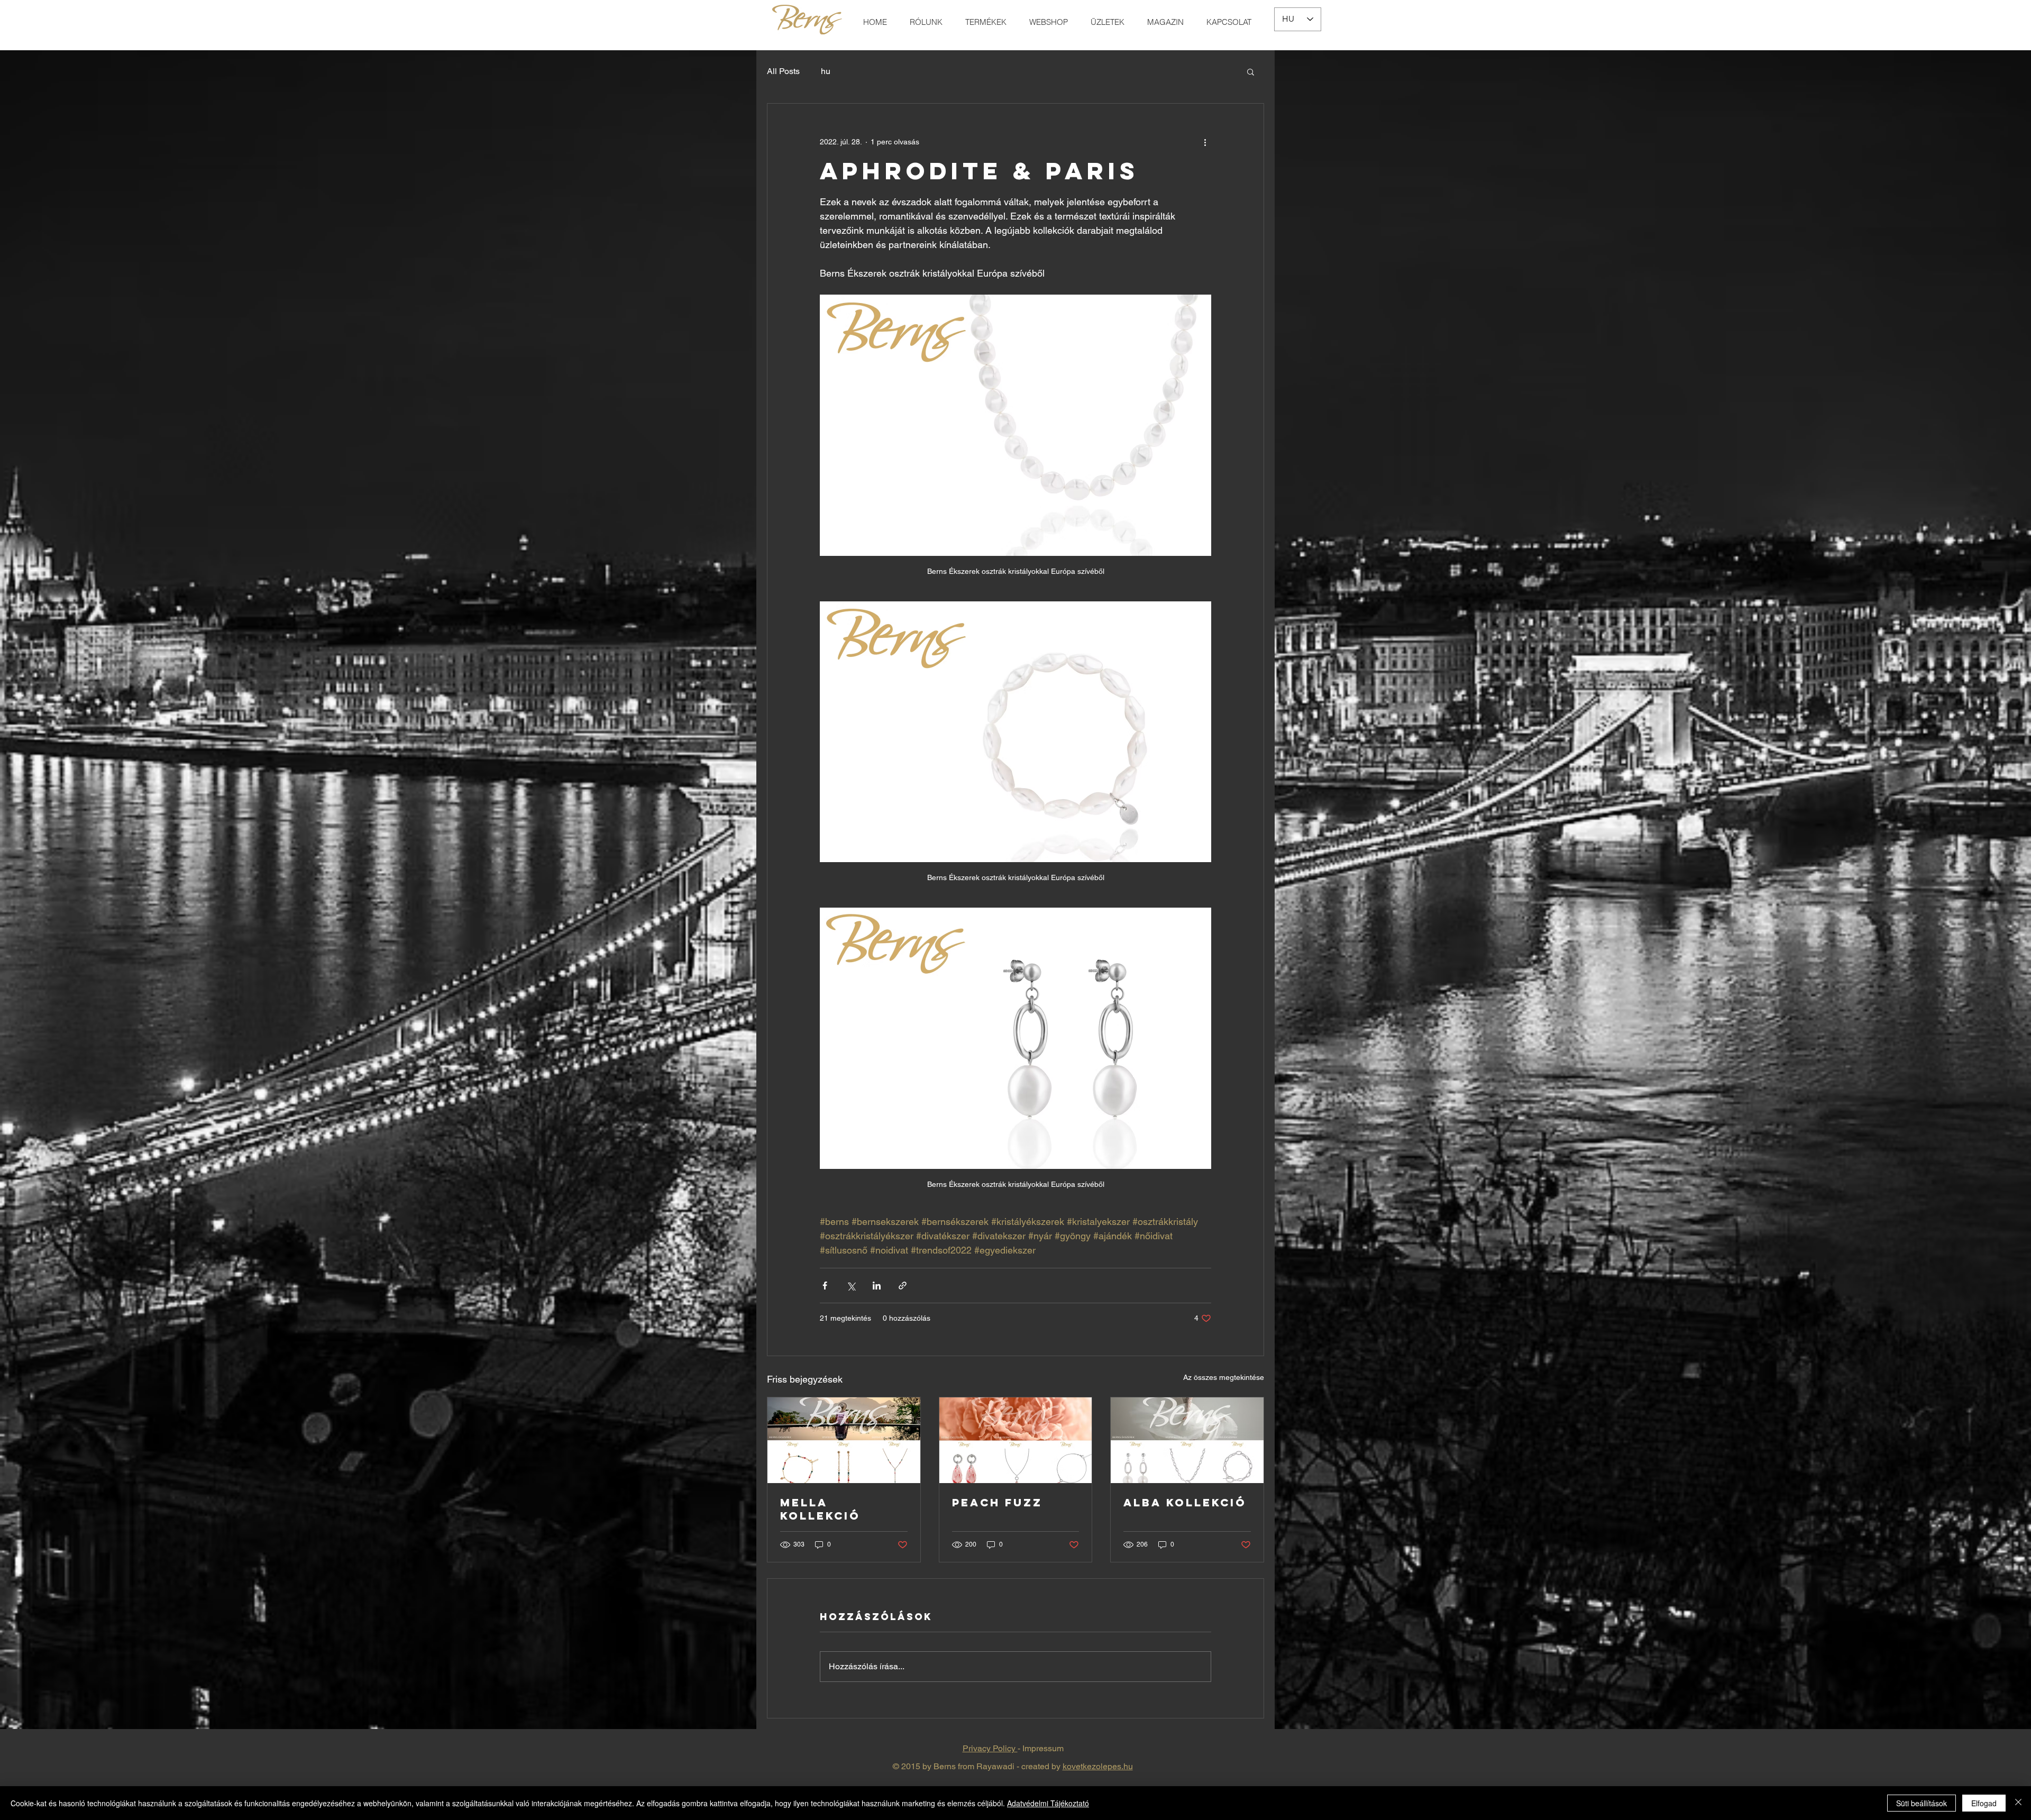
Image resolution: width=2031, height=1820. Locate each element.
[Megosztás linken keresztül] (903, 1286)
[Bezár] (2018, 1803)
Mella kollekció (820, 1509)
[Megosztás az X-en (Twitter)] (851, 1286)
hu (826, 71)
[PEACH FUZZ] (1016, 1440)
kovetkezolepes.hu (1098, 1766)
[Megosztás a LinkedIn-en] (877, 1286)
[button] (1251, 71)
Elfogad (1984, 1803)
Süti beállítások (1922, 1803)
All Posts (783, 71)
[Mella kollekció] (844, 1440)
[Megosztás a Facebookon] (825, 1286)
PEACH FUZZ (997, 1502)
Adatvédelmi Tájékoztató (1048, 1803)
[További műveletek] (1205, 142)
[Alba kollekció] (1187, 1440)
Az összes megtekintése (1224, 1377)
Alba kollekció (1185, 1502)
